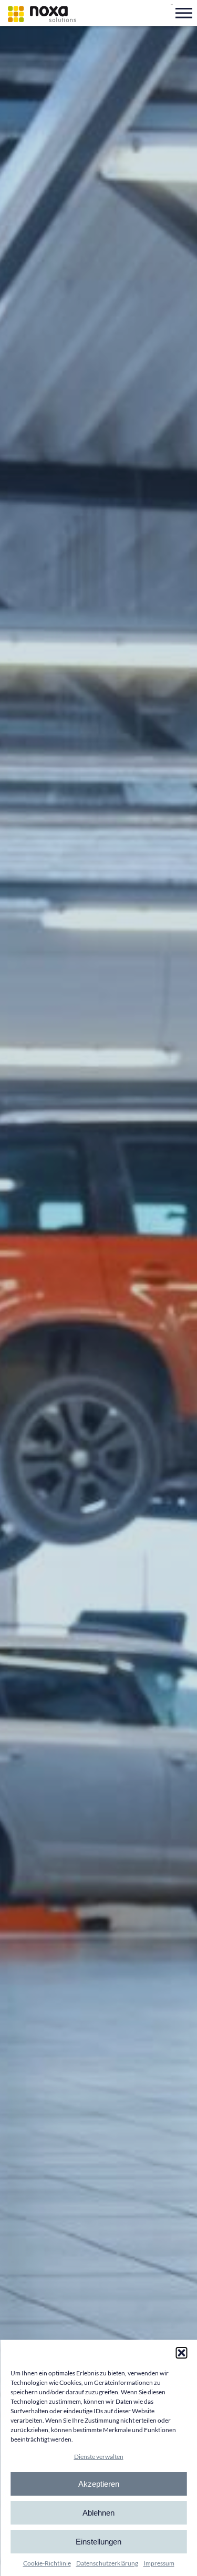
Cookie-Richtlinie (47, 2563)
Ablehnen (98, 2513)
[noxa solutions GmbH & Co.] (42, 14)
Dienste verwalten (99, 2457)
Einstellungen (98, 2542)
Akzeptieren (99, 2484)
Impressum (159, 2563)
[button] (181, 2353)
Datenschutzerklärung (107, 2563)
